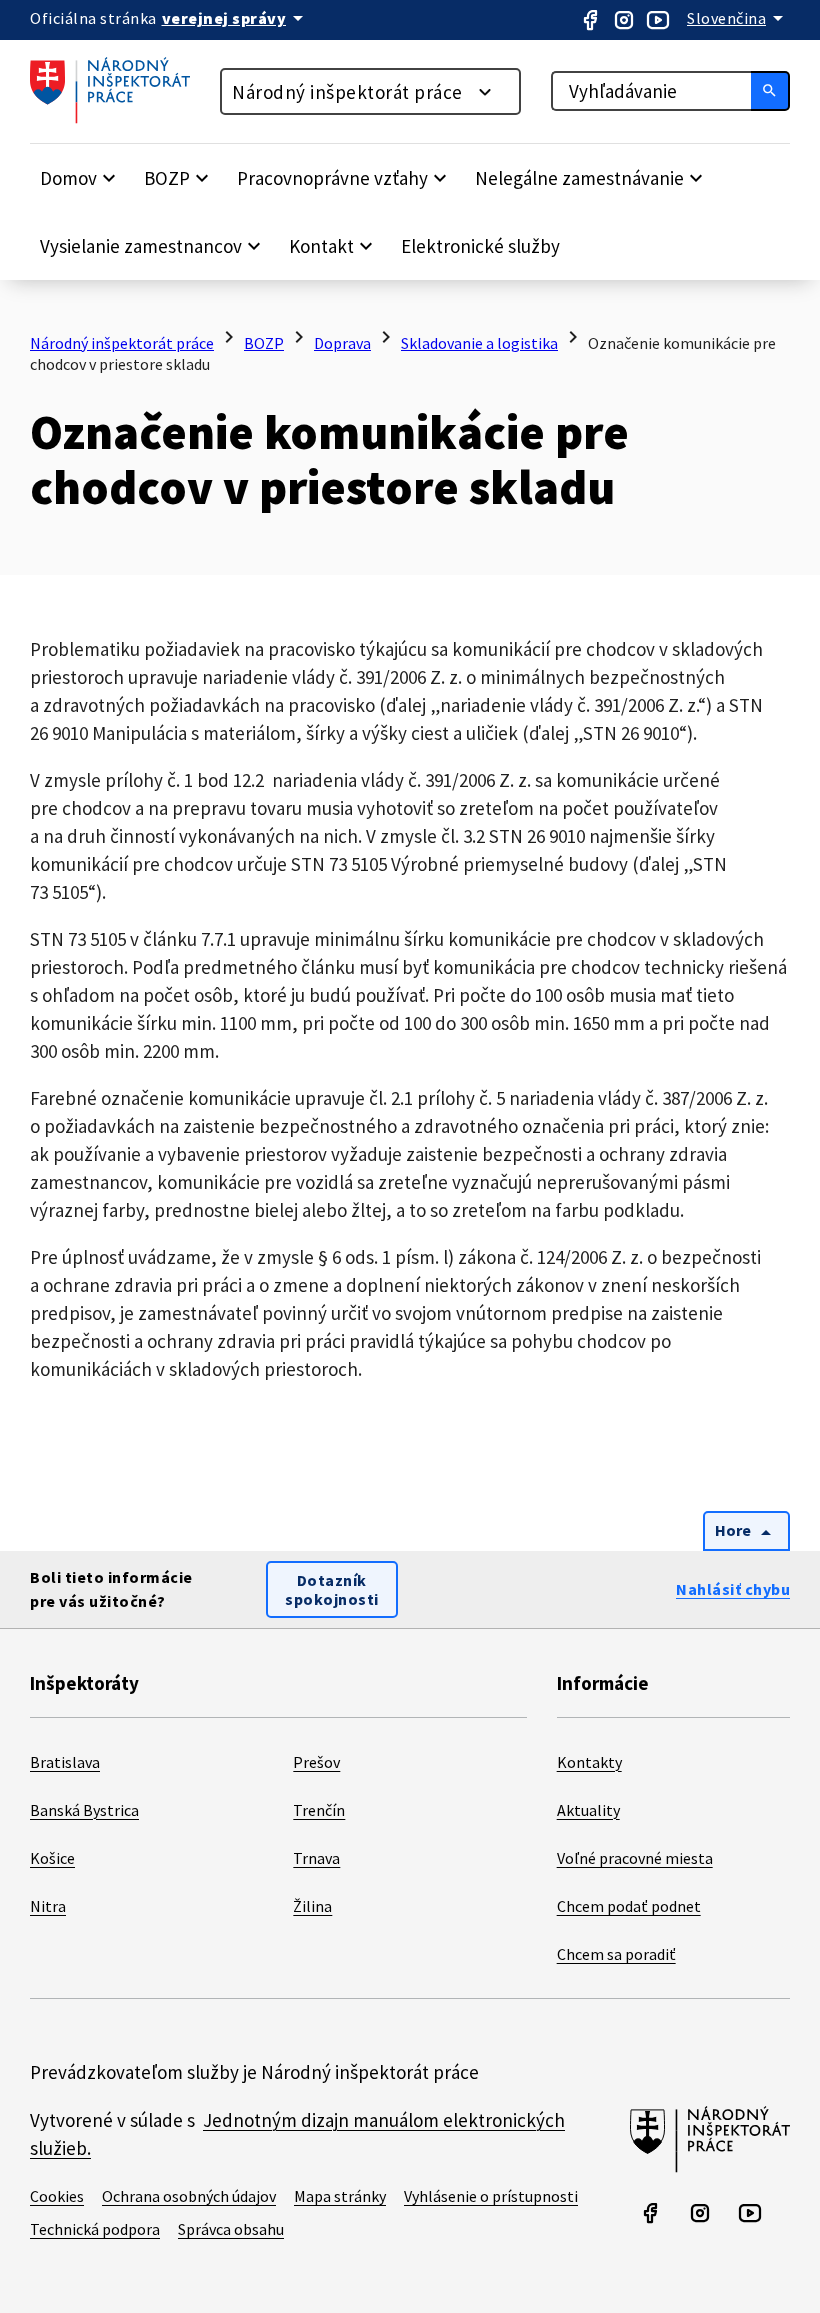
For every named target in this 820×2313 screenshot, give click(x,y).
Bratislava (65, 1762)
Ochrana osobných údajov (189, 2196)
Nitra (48, 1906)
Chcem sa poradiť (616, 1954)
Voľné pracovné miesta (635, 1858)
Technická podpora (95, 2229)
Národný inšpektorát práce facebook (590, 20)
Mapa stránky (340, 2196)
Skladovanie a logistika (479, 343)
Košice (52, 1858)
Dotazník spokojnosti (332, 1589)
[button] (80, 178)
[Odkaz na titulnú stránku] (120, 118)
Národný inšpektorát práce (347, 92)
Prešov (316, 1762)
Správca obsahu (231, 2229)
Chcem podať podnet (629, 1906)
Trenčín (319, 1810)
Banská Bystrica (84, 1810)
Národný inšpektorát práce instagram (624, 20)
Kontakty (589, 1762)
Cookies (57, 2196)
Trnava (316, 1858)
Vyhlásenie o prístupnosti (491, 2196)
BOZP (264, 343)
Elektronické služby (480, 246)
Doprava (342, 343)
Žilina (312, 1906)
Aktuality (588, 1810)
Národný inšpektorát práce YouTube (658, 20)
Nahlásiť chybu (733, 1589)
